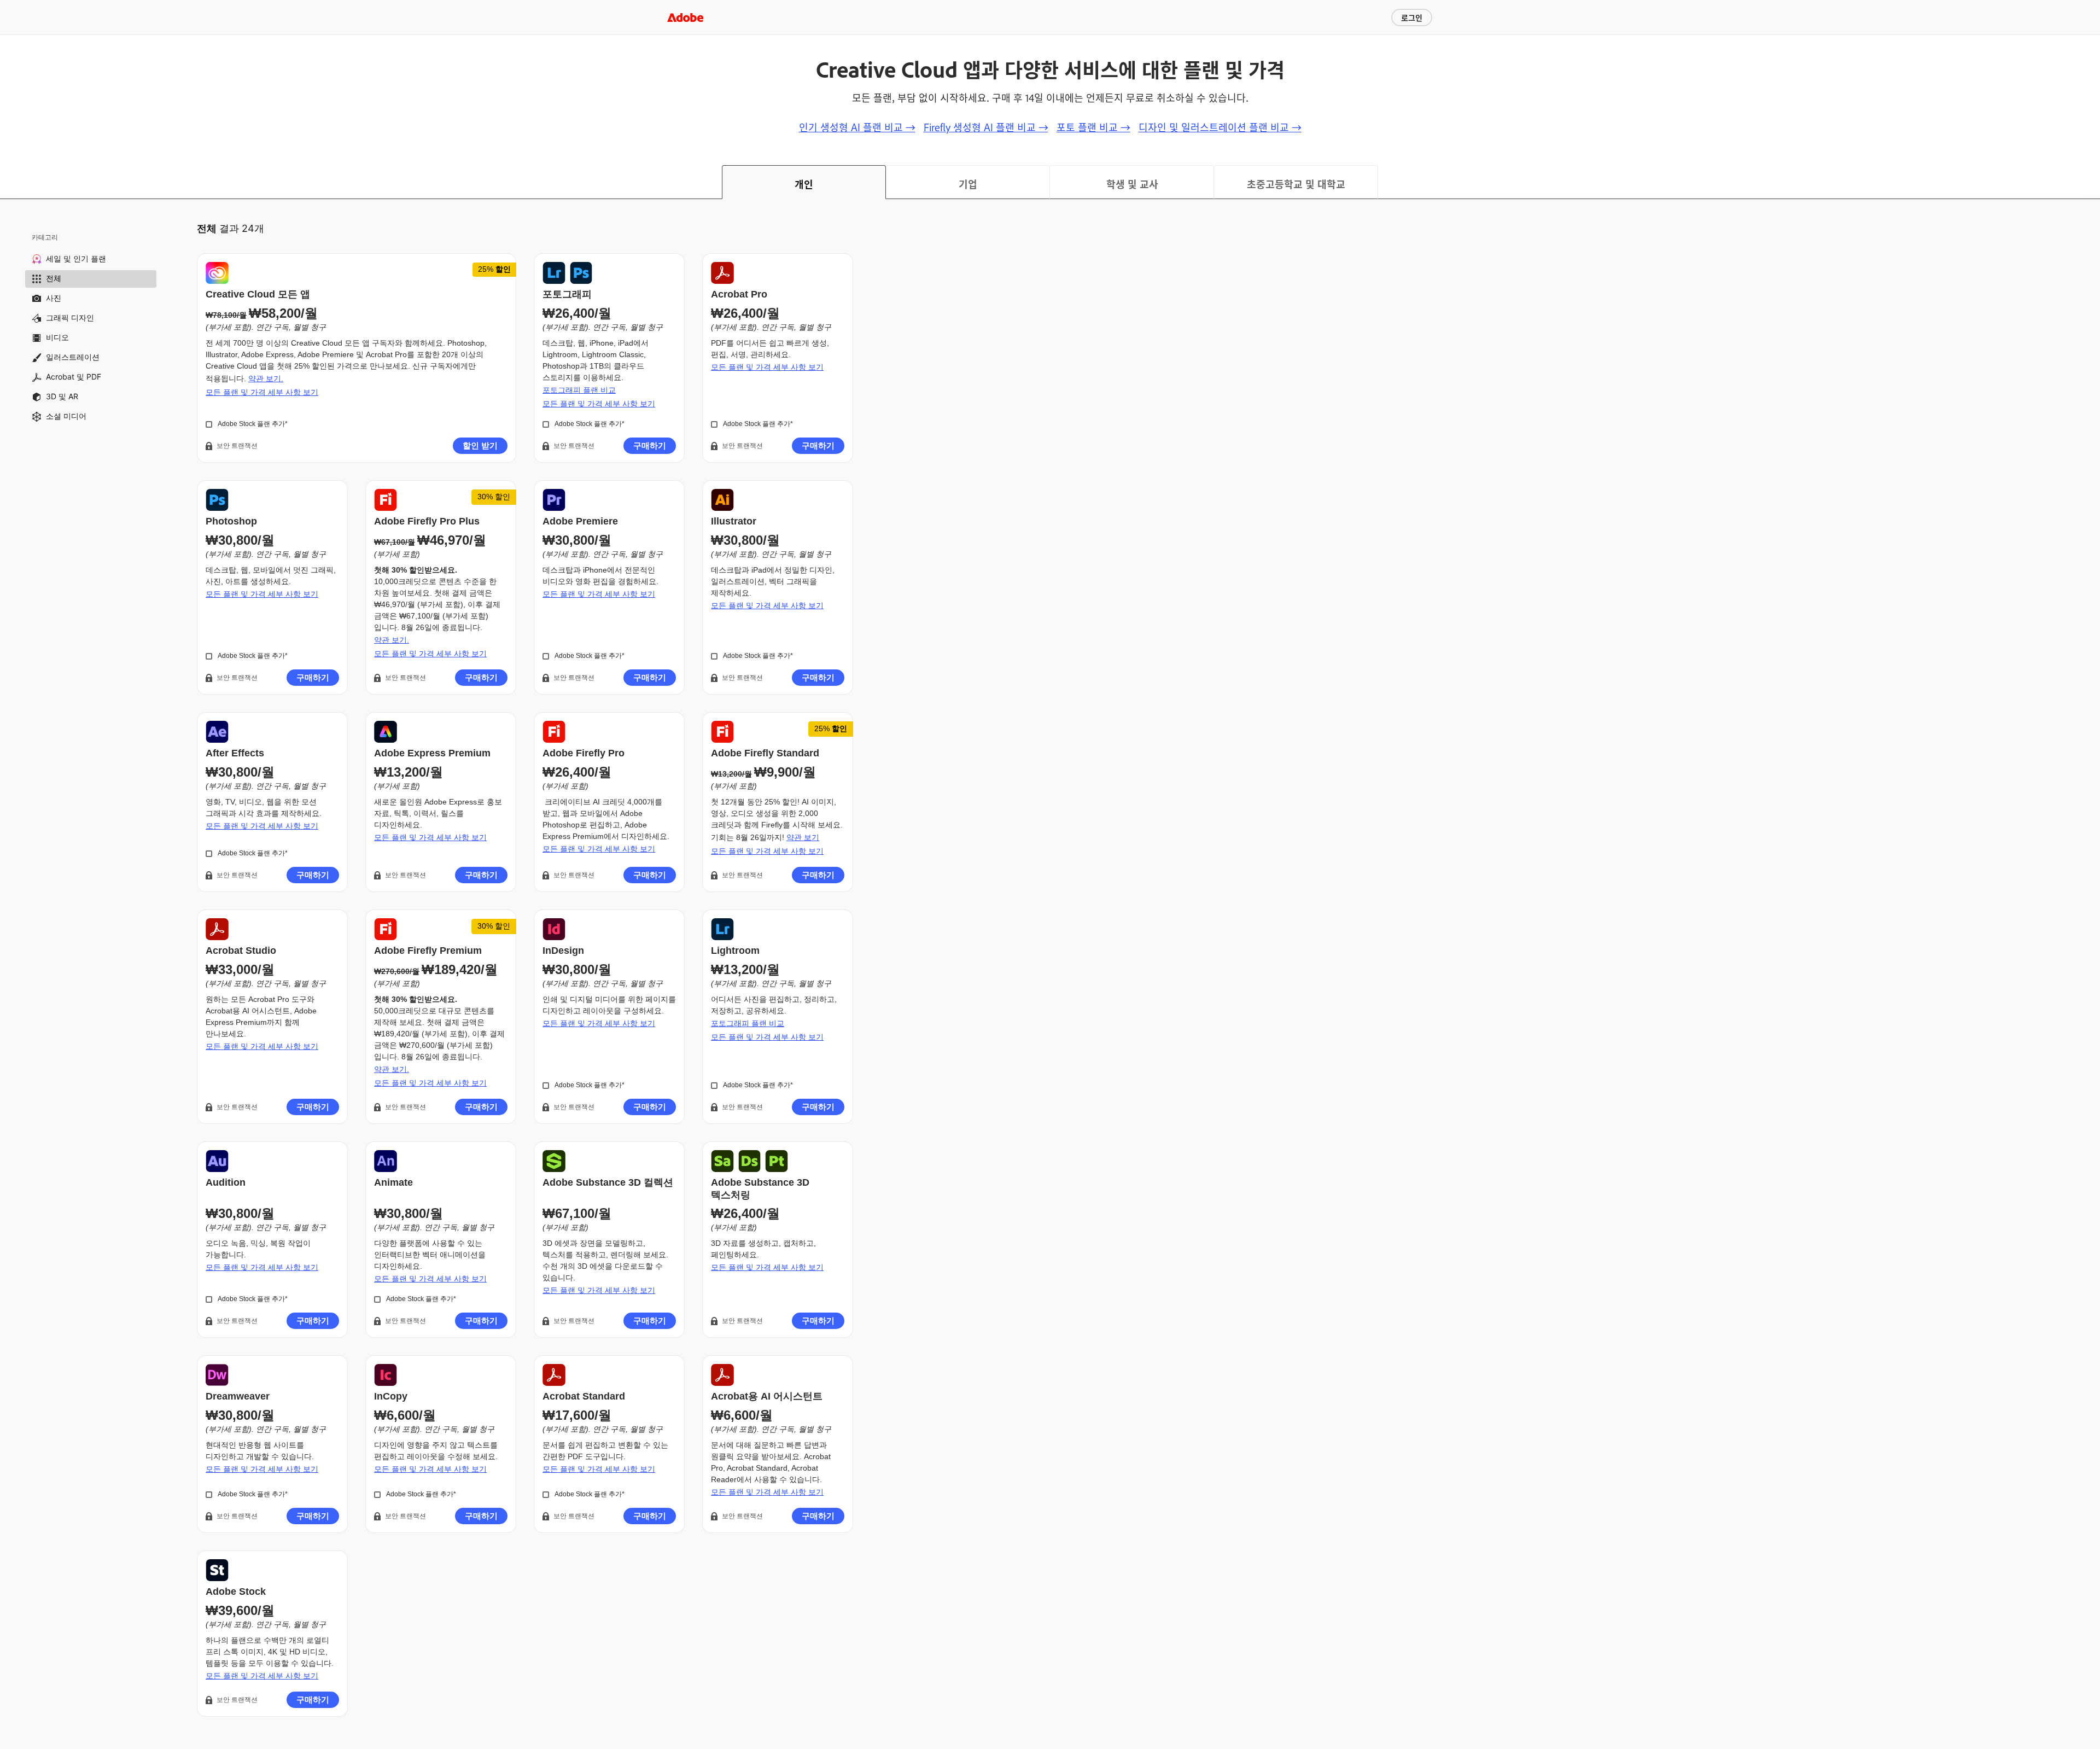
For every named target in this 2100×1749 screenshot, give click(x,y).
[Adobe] (685, 17)
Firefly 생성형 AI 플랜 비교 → (986, 127)
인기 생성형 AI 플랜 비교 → (857, 127)
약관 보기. (266, 378)
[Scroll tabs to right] (2091, 182)
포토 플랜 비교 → (1093, 127)
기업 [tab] (968, 184)
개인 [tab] (804, 184)
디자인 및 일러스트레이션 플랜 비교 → (1220, 127)
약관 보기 (803, 837)
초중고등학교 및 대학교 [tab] (1296, 184)
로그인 (1412, 17)
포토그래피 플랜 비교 (579, 390)
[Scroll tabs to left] (9, 182)
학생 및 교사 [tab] (1132, 184)
